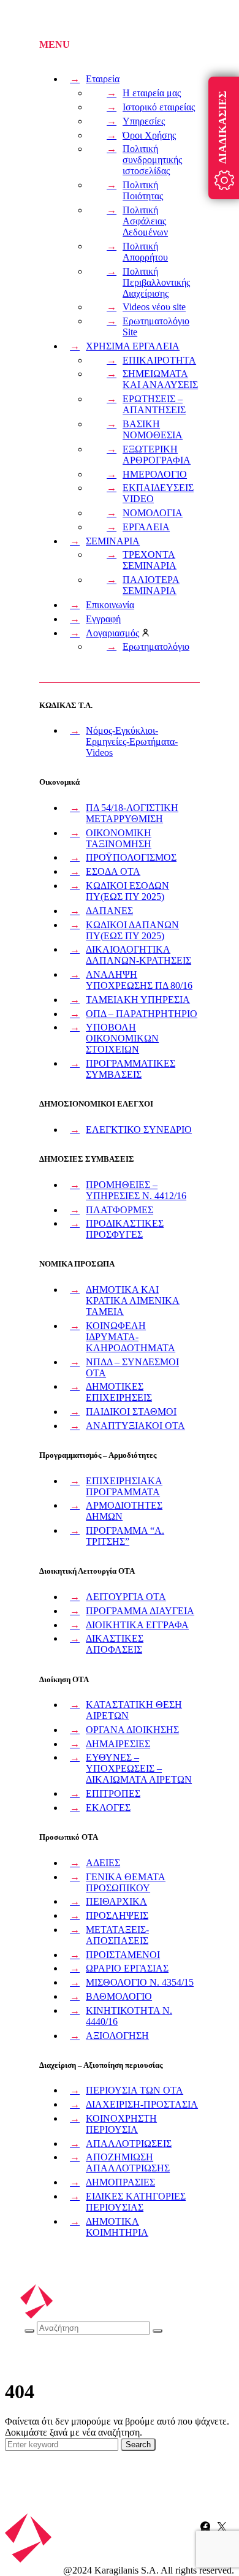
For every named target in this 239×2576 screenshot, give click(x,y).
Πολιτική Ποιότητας (143, 190)
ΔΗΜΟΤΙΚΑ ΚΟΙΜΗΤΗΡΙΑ (117, 2227)
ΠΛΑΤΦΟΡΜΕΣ (120, 1210)
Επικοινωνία (110, 605)
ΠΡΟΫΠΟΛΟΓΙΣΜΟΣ (131, 857)
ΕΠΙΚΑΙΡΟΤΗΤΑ (159, 360)
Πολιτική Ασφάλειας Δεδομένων (145, 221)
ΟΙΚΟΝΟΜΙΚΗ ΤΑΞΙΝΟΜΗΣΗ (119, 838)
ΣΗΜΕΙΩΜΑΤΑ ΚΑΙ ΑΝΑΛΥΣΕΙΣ (160, 379)
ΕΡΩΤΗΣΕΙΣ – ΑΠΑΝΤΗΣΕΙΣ (154, 404)
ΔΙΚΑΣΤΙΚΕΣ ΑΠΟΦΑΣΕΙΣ (115, 1644)
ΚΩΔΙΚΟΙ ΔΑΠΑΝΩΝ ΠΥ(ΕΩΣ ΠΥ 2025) (132, 930)
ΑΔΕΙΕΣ (103, 1863)
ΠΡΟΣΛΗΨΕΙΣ (117, 1915)
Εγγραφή (103, 619)
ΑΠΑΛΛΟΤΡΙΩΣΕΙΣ (129, 2143)
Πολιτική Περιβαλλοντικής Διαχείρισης (156, 282)
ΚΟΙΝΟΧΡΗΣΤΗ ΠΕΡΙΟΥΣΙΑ (121, 2124)
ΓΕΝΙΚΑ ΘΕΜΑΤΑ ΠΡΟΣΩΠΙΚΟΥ (126, 1882)
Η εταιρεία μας (152, 93)
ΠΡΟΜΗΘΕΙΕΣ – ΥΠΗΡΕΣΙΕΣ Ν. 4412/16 (136, 1190)
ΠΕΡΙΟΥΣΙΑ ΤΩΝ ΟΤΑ (135, 2090)
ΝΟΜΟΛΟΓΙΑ (153, 513)
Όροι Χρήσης (149, 135)
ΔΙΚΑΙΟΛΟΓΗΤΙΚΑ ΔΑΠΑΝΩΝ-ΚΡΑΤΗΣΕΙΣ (138, 955)
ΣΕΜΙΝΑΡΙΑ (113, 541)
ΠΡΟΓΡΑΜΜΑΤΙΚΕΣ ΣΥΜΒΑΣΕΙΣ (131, 1069)
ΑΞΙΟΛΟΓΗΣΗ (117, 2036)
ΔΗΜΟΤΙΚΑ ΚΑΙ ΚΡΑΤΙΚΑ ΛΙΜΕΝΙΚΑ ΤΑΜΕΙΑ (133, 1301)
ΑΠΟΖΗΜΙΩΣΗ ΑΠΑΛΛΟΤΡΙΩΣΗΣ (128, 2163)
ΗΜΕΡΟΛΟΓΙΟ (155, 474)
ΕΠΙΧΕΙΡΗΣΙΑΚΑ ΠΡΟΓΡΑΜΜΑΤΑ (124, 1486)
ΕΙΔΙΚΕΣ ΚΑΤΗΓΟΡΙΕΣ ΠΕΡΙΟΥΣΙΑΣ (136, 2202)
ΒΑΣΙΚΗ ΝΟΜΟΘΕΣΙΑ (153, 429)
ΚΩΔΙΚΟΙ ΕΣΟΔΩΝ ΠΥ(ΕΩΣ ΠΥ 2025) (127, 891)
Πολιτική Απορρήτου (145, 252)
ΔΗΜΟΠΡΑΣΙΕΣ (120, 2182)
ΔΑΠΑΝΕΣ (109, 911)
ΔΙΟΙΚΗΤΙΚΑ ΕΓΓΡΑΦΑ (137, 1625)
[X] (222, 2526)
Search (138, 2445)
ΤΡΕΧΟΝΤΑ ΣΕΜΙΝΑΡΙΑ (150, 560)
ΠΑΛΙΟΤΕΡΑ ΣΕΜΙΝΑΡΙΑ (151, 585)
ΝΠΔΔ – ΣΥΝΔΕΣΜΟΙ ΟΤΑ (132, 1367)
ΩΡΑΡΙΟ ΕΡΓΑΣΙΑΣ (127, 1968)
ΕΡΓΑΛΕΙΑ (146, 527)
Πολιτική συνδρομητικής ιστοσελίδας (152, 160)
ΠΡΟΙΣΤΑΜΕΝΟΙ (123, 1955)
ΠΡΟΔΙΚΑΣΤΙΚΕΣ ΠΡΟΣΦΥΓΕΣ (125, 1229)
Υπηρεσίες (144, 121)
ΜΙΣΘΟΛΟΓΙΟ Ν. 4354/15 (140, 1982)
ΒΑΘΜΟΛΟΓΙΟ (119, 1996)
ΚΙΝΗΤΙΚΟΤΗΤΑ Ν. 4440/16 (129, 2016)
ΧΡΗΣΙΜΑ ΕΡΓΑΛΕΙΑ (133, 346)
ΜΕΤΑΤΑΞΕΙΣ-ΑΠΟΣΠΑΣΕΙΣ (117, 1935)
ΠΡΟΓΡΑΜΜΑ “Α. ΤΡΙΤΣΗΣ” (125, 1536)
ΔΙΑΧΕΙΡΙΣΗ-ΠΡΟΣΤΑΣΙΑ (142, 2104)
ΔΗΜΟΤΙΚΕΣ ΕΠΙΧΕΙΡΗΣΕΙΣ (119, 1392)
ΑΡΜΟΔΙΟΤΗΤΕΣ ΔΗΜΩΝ (124, 1511)
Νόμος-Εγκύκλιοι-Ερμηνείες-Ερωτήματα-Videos (132, 741)
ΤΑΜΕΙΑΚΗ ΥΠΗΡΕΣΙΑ (138, 1000)
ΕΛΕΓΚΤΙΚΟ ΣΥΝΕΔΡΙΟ (139, 1130)
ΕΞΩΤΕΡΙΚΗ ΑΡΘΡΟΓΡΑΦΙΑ (157, 455)
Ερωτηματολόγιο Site (156, 326)
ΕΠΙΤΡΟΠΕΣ (113, 1793)
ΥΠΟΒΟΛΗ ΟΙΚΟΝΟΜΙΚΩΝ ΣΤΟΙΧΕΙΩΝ (122, 1038)
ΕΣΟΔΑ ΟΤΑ (113, 871)
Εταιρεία (103, 79)
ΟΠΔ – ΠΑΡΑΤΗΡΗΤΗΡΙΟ (142, 1014)
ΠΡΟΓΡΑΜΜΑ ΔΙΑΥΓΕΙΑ (140, 1611)
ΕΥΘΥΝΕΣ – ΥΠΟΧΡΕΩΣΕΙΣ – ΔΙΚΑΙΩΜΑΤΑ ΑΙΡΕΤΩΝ (139, 1768)
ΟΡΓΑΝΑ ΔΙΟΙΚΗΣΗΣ (132, 1730)
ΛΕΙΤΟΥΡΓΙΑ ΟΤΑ (126, 1597)
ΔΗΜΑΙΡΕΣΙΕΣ (118, 1744)
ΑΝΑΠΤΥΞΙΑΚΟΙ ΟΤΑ (135, 1426)
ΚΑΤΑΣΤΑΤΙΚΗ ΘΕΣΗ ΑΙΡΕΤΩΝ (134, 1710)
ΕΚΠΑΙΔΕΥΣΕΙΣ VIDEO (158, 493)
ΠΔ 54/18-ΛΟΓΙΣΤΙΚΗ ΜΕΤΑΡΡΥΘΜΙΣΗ (132, 813)
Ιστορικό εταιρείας (159, 107)
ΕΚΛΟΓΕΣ (108, 1808)
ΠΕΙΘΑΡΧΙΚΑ (116, 1901)
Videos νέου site (154, 307)
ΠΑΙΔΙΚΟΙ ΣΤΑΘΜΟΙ (131, 1412)
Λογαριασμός (112, 633)
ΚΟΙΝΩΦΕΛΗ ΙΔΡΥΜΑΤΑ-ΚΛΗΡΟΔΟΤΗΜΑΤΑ (131, 1337)
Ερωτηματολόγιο (156, 646)
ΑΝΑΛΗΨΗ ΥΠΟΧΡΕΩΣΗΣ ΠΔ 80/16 (139, 980)
